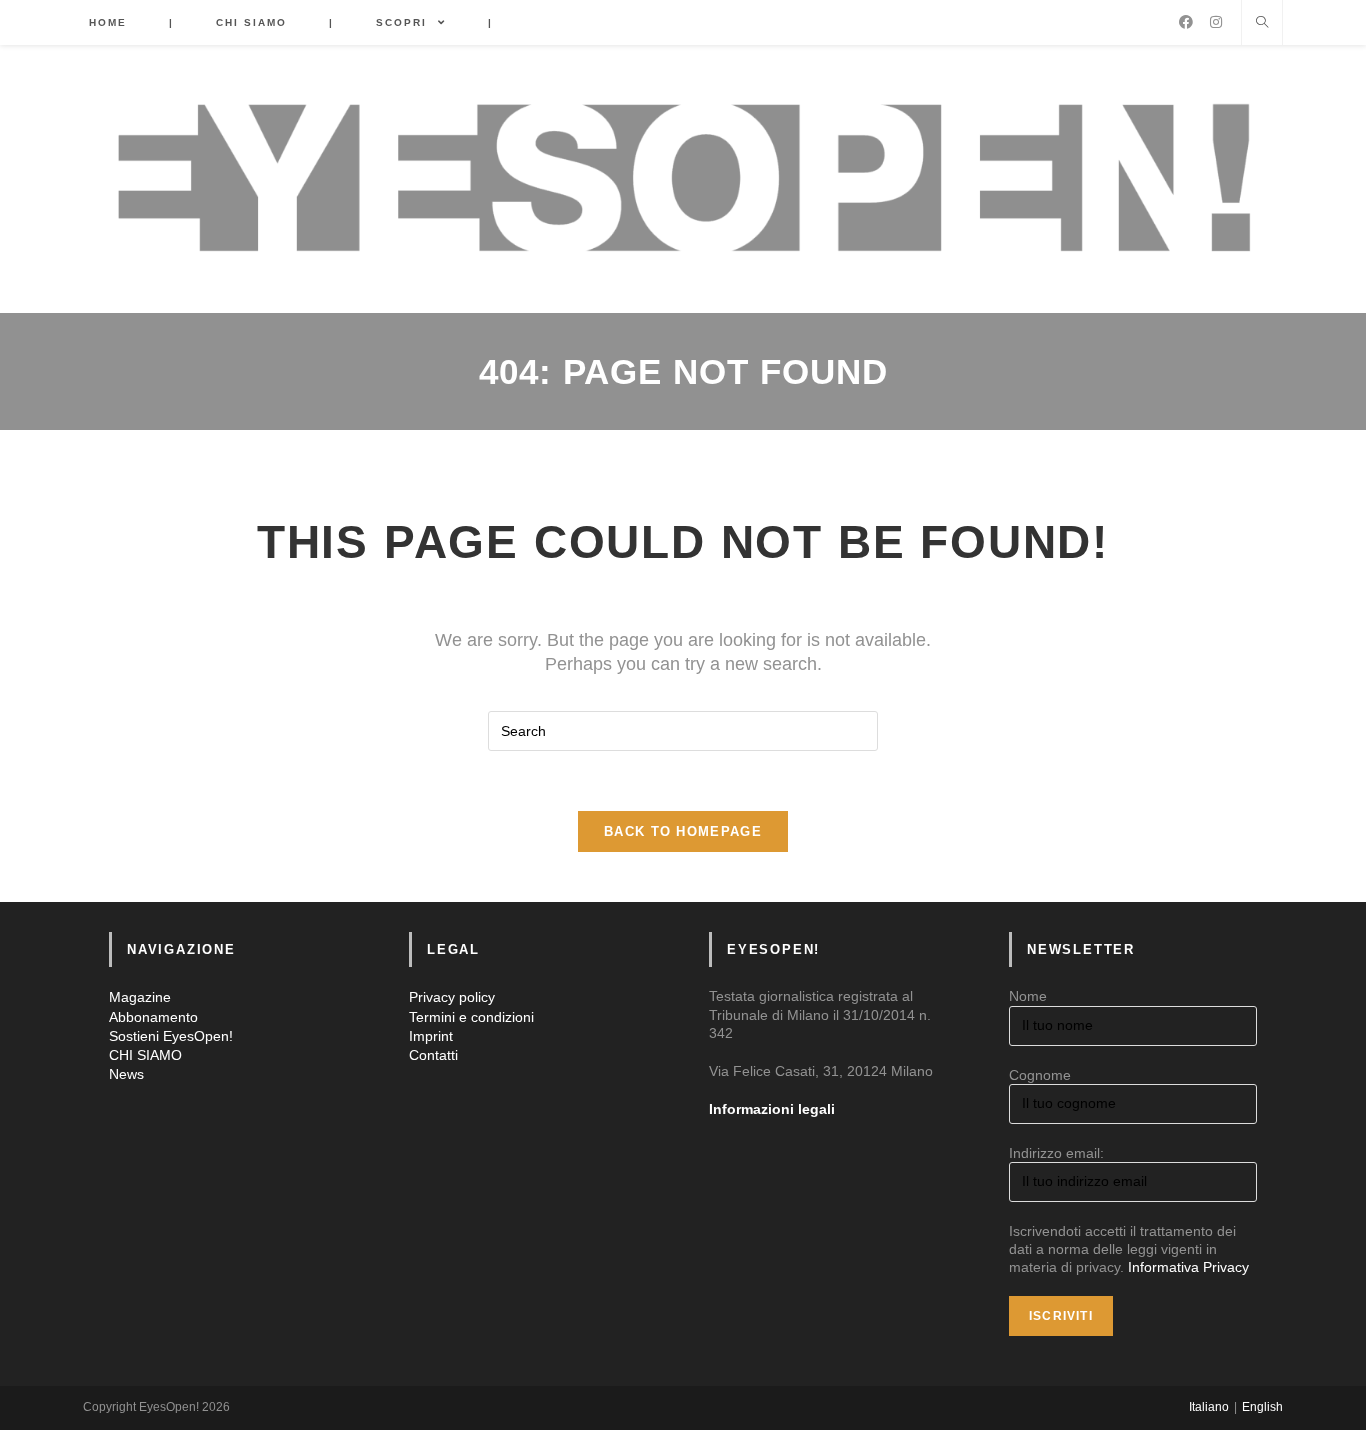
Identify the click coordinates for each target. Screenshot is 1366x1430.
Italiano (1209, 1407)
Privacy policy (452, 997)
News (126, 1074)
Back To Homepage (683, 831)
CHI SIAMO (145, 1055)
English (1262, 1407)
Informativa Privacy (1188, 1267)
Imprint (431, 1036)
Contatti (433, 1055)
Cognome (1040, 1075)
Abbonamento (153, 1017)
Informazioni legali (772, 1109)
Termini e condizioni (471, 1017)
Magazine (140, 997)
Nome (1028, 996)
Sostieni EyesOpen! (171, 1036)
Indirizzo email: (1056, 1153)
